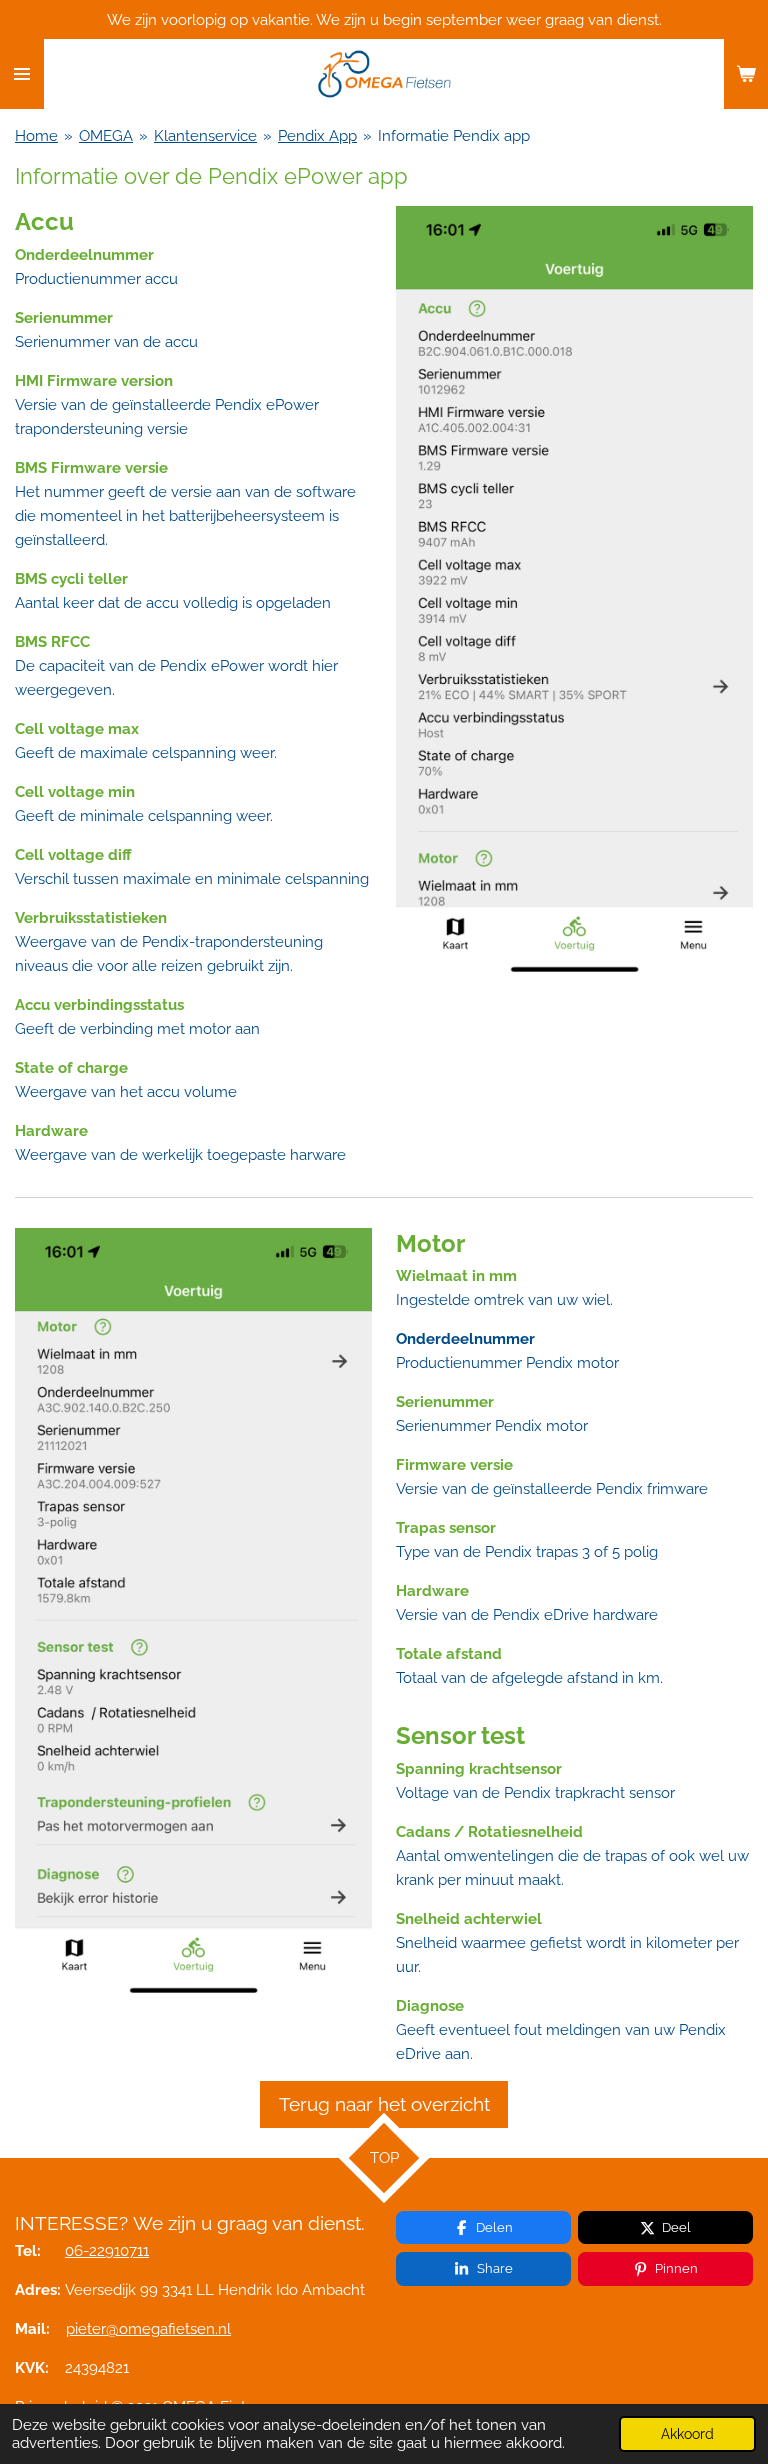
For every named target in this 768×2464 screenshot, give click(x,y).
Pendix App (317, 136)
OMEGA (106, 136)
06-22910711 (107, 2251)
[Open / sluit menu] (22, 74)
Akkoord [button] (687, 2434)
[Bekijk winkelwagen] (746, 74)
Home (36, 136)
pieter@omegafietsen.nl (148, 2329)
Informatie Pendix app (454, 136)
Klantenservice (205, 136)
